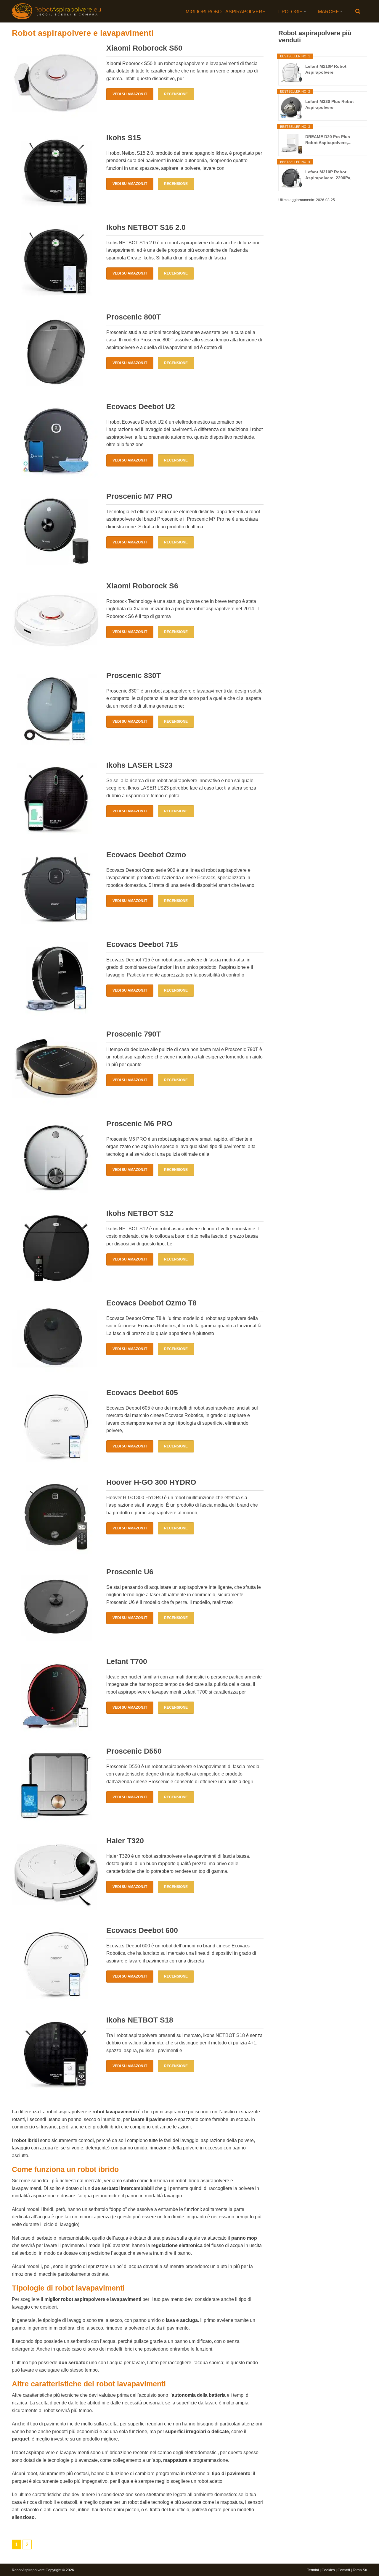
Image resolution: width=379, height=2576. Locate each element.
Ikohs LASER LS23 (139, 765)
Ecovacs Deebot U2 (141, 406)
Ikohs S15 (124, 138)
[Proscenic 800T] (56, 352)
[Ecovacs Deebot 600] (56, 1965)
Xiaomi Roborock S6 (142, 586)
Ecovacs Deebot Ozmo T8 (151, 1303)
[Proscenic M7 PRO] (56, 531)
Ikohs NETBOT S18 (140, 2020)
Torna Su (360, 2570)
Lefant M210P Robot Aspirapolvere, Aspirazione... (326, 70)
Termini (313, 2570)
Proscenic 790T (134, 1034)
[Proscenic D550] (56, 1786)
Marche (329, 12)
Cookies (328, 2570)
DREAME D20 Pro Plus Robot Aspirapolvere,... (328, 140)
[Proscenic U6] (56, 1607)
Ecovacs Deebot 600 (142, 1930)
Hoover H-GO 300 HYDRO (151, 1482)
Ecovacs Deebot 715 (142, 944)
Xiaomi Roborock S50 (144, 48)
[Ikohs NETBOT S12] (56, 1248)
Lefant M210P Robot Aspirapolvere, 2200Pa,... (330, 175)
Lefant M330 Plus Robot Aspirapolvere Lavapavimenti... (330, 105)
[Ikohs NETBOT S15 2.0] (56, 262)
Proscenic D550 (134, 1751)
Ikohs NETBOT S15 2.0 (146, 227)
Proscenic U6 (130, 1572)
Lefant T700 (127, 1661)
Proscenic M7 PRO (139, 496)
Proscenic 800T (134, 317)
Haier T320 (125, 1841)
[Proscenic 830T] (56, 710)
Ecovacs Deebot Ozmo (146, 855)
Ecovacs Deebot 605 (142, 1392)
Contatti (344, 2570)
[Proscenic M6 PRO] (56, 1158)
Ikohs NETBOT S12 (140, 1213)
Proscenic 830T (134, 675)
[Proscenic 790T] (56, 1069)
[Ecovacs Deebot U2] (56, 441)
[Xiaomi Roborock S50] (56, 83)
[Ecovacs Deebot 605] (56, 1427)
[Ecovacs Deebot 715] (56, 979)
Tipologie (290, 12)
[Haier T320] (56, 1875)
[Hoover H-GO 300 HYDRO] (56, 1517)
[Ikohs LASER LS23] (56, 800)
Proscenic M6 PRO (139, 1124)
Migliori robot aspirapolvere (226, 12)
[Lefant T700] (56, 1696)
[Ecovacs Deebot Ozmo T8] (56, 1338)
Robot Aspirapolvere (28, 2570)
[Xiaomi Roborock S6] (56, 621)
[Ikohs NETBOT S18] (56, 2055)
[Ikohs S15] (56, 172)
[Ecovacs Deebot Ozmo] (56, 890)
